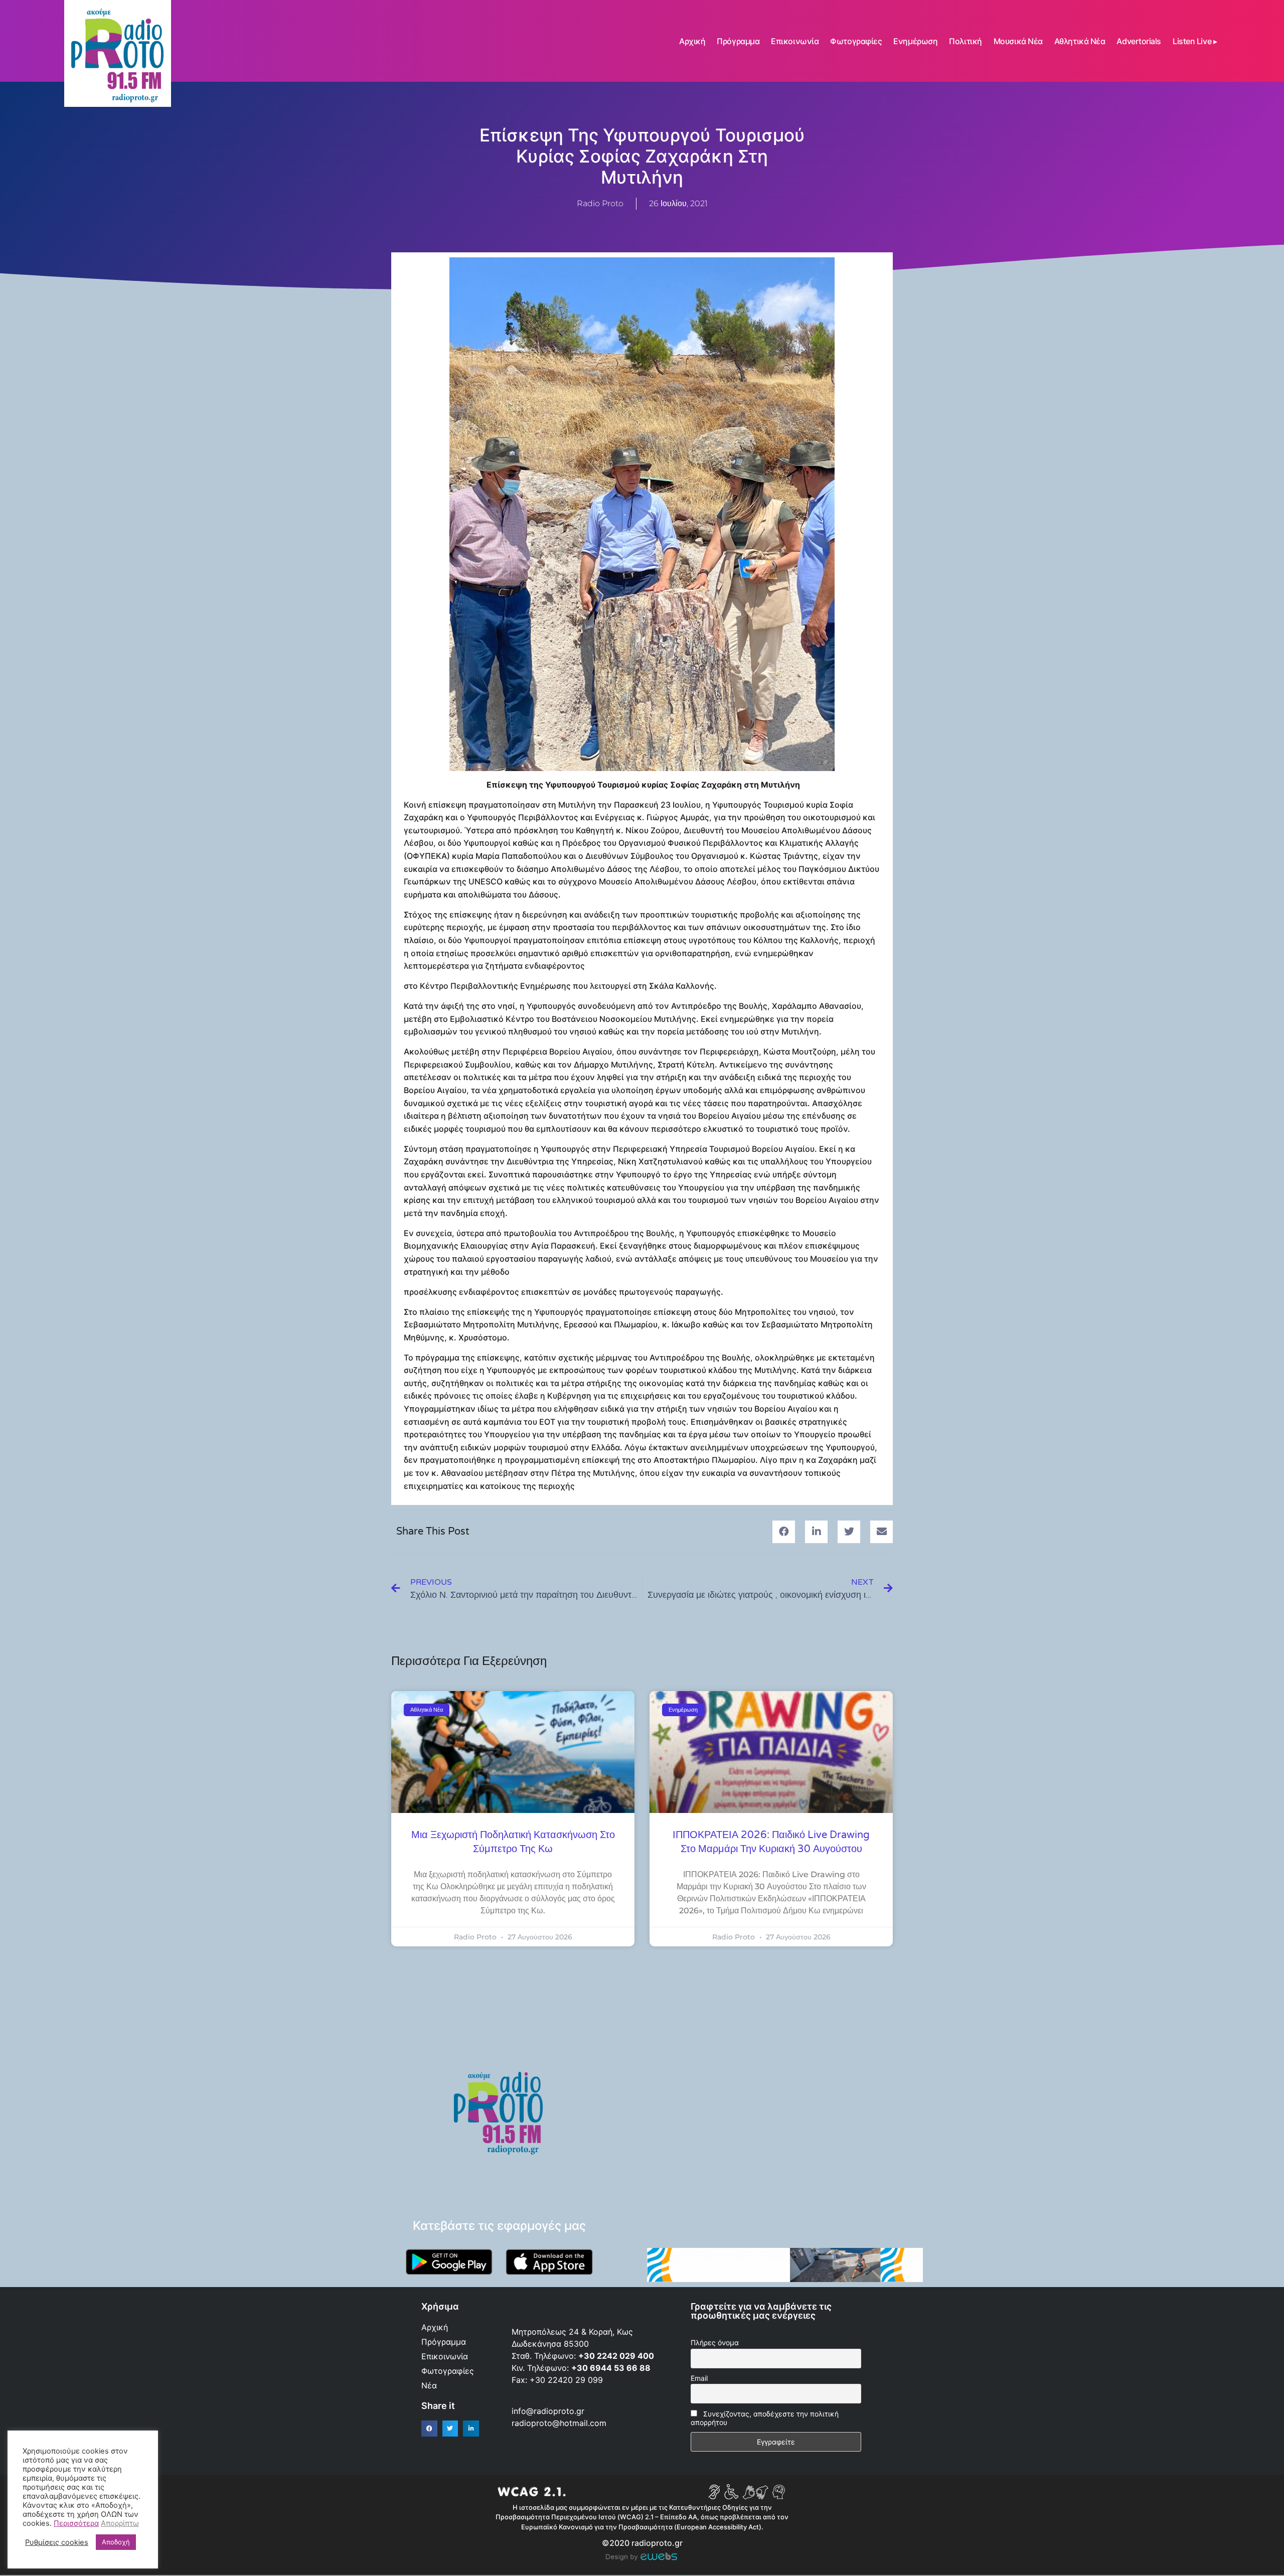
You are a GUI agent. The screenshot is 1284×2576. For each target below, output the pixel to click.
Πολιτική (965, 41)
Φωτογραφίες (856, 41)
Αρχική (692, 41)
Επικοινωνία (795, 41)
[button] (784, 1532)
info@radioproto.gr (548, 2411)
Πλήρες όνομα (715, 2342)
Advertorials (1139, 41)
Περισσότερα (76, 2523)
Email (699, 2378)
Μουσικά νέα (1018, 41)
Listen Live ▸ (1195, 41)
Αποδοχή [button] (116, 2542)
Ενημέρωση (915, 41)
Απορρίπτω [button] (120, 2523)
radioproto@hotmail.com (560, 2423)
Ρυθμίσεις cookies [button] (57, 2542)
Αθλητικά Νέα (1080, 41)
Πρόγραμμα (738, 41)
